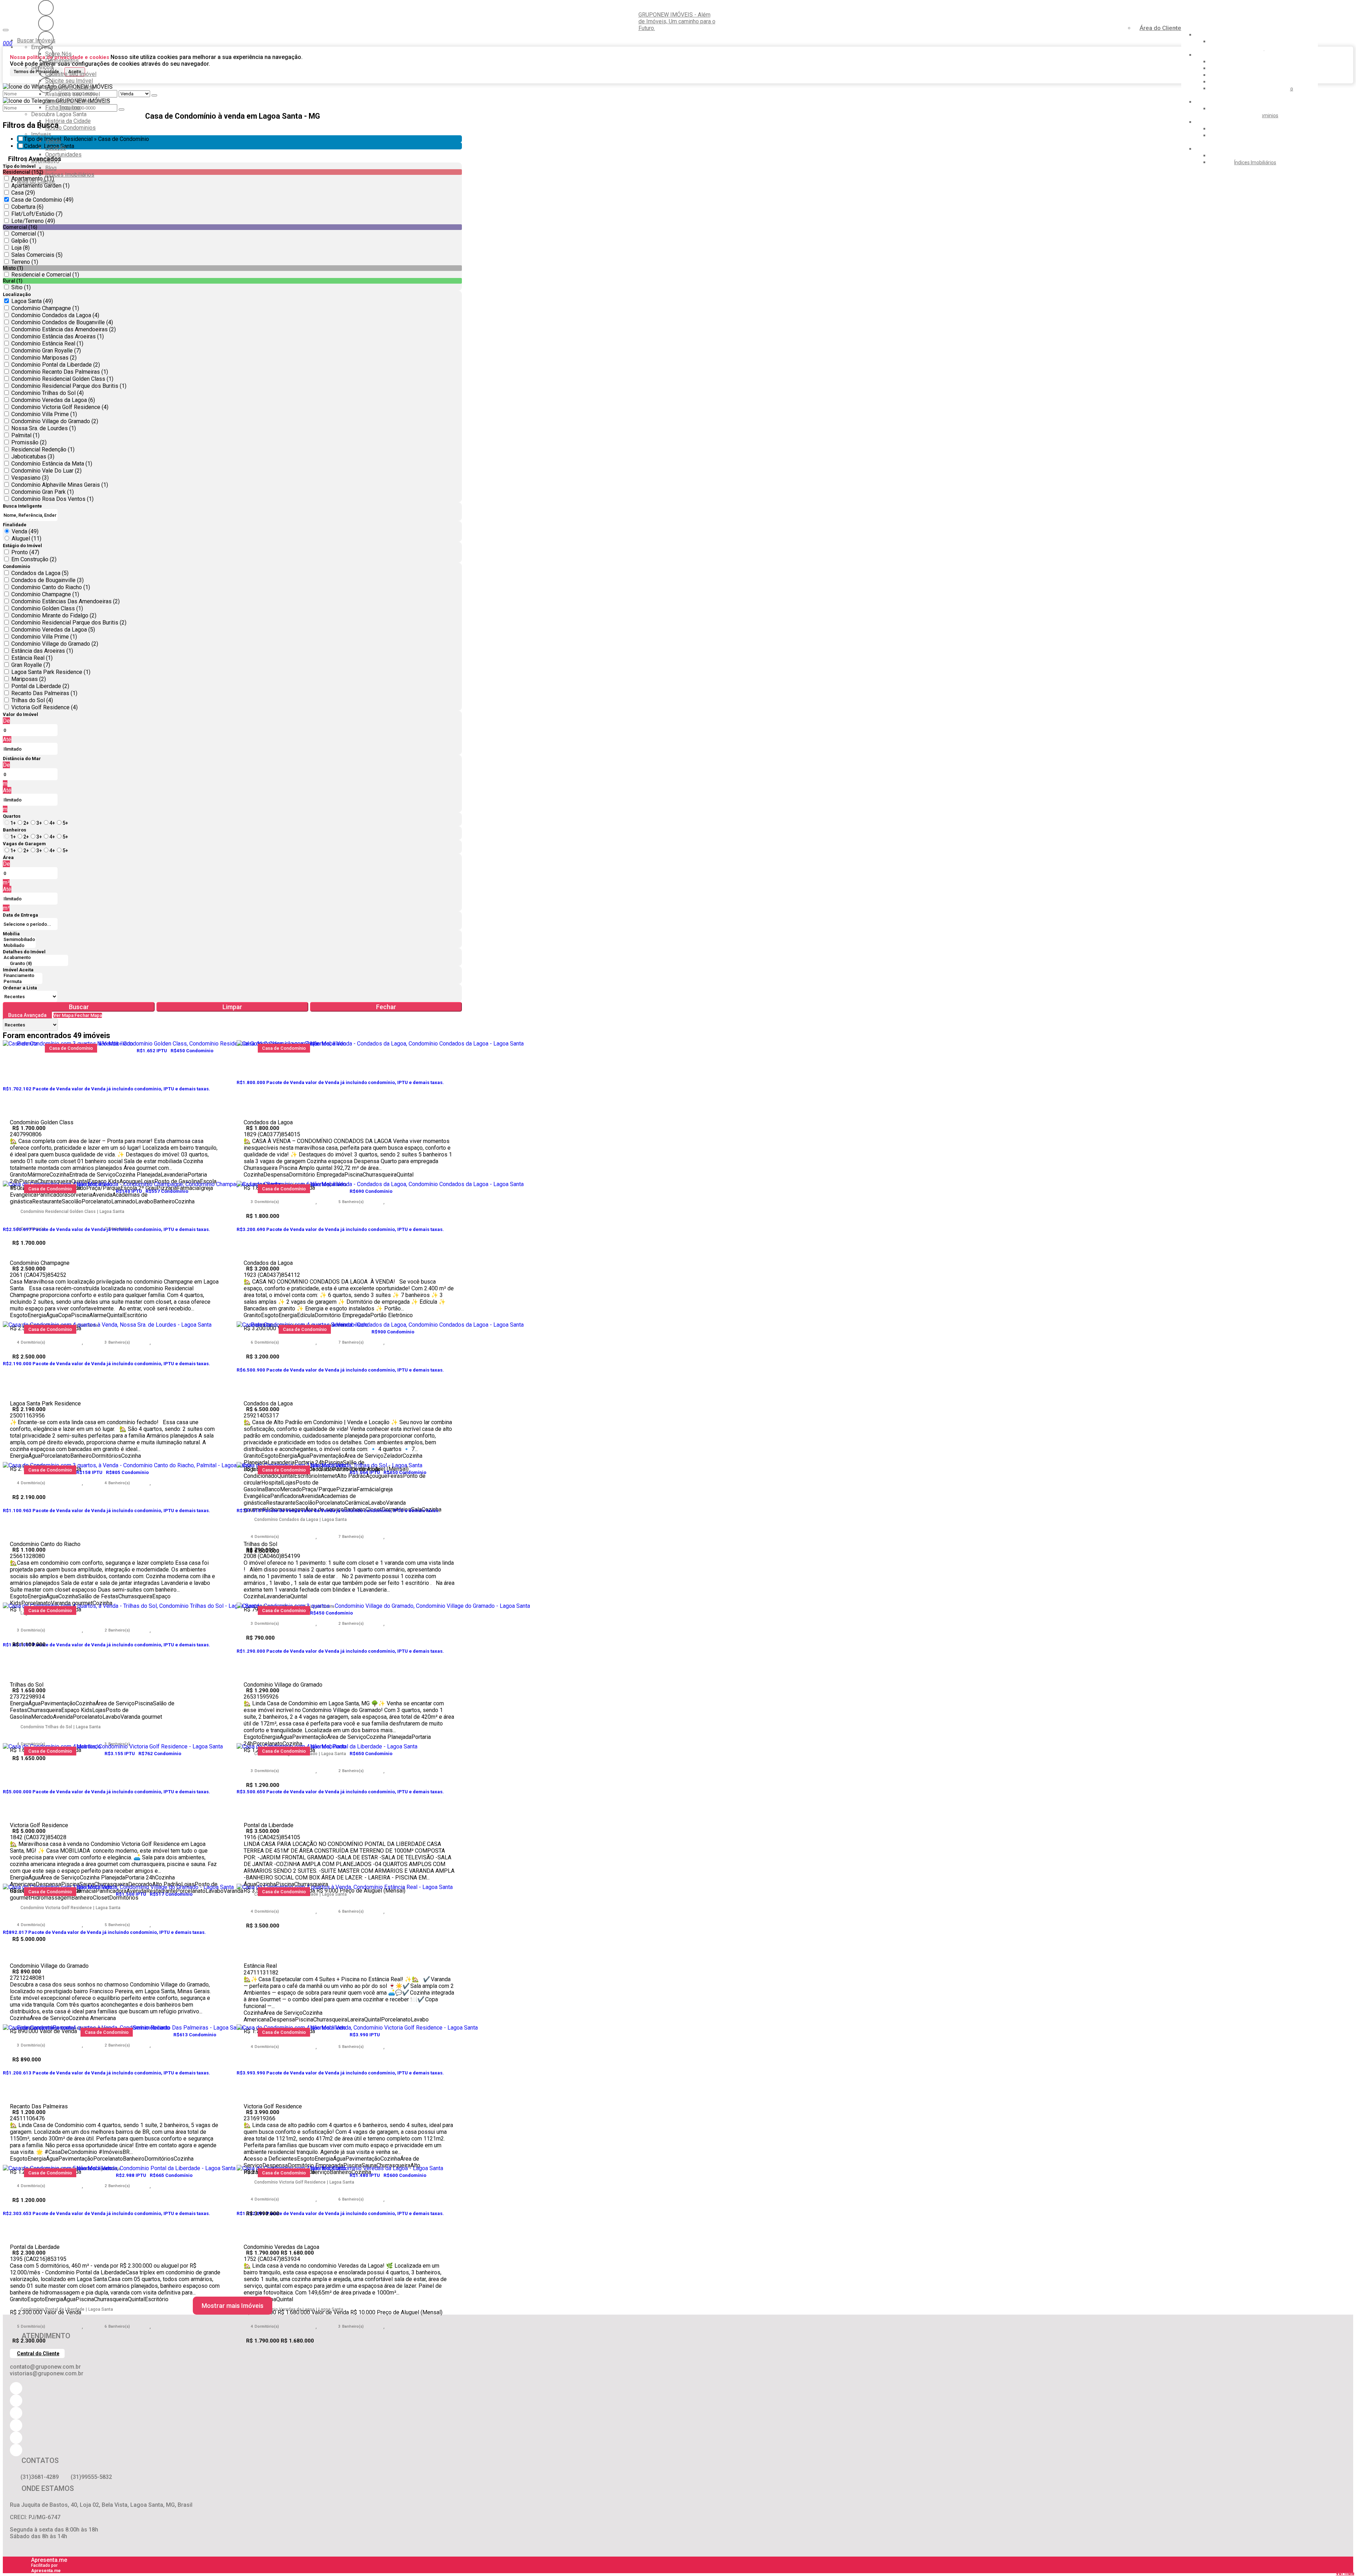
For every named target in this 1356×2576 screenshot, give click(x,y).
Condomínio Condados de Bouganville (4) (62, 322)
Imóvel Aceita (18, 970)
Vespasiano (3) (30, 478)
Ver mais (1345, 2573)
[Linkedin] (46, 70)
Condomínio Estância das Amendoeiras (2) (64, 329)
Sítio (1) (21, 287)
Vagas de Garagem (24, 844)
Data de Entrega (20, 915)
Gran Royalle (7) (31, 665)
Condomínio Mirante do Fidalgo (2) (54, 615)
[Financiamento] (23, 976)
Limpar (232, 1007)
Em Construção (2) (34, 559)
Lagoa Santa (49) (32, 301)
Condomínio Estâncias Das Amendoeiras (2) (66, 601)
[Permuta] (23, 982)
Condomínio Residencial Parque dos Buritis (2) (69, 623)
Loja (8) (20, 248)
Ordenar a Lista (20, 988)
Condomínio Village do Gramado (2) (55, 421)
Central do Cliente (38, 2353)
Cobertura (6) (27, 207)
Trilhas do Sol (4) (32, 700)
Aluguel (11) (26, 538)
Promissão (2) (29, 442)
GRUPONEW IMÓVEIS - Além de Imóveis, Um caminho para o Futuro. (677, 21)
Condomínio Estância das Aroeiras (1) (58, 336)
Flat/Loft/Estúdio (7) (37, 214)
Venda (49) (25, 531)
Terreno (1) (25, 262)
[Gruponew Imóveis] (46, 39)
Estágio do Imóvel (22, 546)
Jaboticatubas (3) (33, 457)
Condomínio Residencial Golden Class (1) (62, 379)
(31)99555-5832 (91, 2477)
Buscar (79, 1007)
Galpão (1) (24, 241)
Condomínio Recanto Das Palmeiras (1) (60, 372)
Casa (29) (23, 193)
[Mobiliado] (19, 946)
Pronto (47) (25, 552)
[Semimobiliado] (19, 940)
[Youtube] (46, 23)
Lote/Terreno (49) (33, 221)
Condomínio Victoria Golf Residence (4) (60, 407)
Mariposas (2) (29, 679)
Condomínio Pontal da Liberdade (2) (56, 365)
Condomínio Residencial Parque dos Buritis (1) (69, 386)
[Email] (46, 54)
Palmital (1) (25, 435)
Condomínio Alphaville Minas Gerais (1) (60, 485)
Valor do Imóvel (20, 714)
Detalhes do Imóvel (24, 952)
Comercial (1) (28, 234)
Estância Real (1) (32, 658)
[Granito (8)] (35, 964)
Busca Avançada (27, 1015)
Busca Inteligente (22, 506)
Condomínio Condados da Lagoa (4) (55, 315)
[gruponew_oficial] (46, 8)
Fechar (386, 1007)
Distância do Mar (22, 759)
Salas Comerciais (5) (37, 255)
